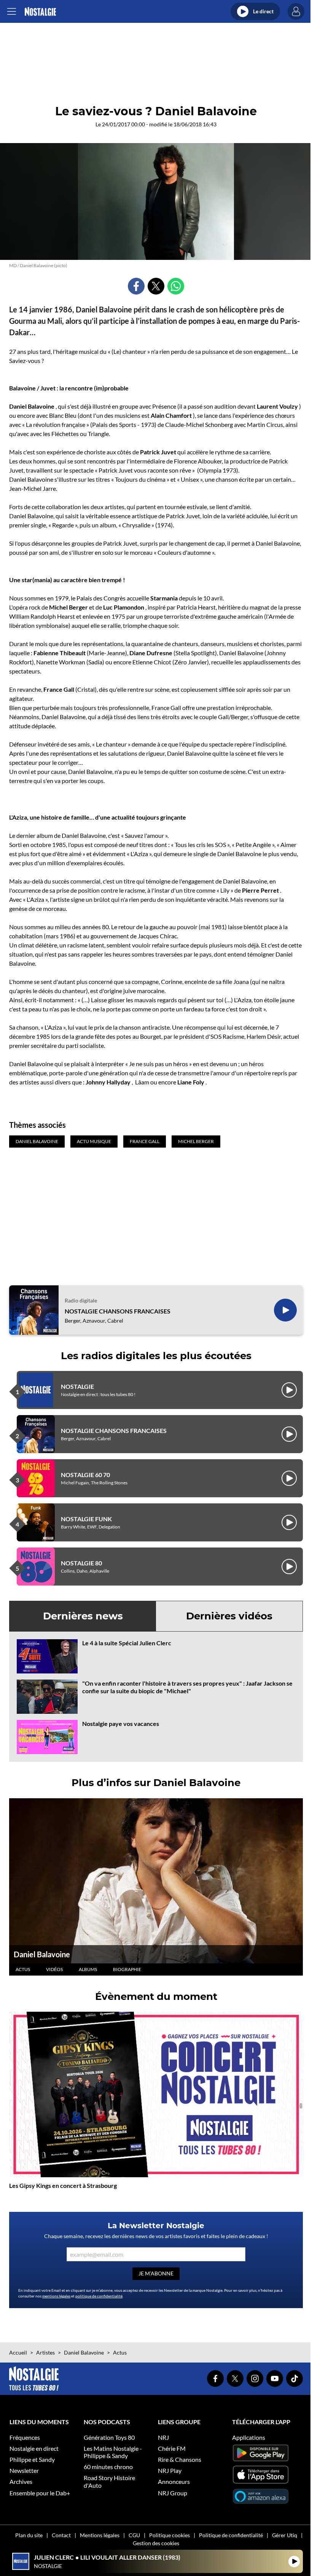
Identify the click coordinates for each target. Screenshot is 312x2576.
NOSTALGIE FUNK (86, 1519)
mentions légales (56, 2296)
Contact (61, 2535)
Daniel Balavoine (42, 1954)
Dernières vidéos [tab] (229, 1616)
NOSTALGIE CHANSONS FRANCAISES (118, 1311)
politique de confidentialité (99, 2296)
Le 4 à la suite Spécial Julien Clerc (127, 1643)
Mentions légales (100, 2535)
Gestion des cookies (156, 2543)
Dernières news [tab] (83, 1616)
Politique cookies (170, 2535)
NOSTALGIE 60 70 (85, 1475)
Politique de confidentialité (231, 2535)
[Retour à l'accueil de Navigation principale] (40, 12)
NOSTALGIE (77, 1386)
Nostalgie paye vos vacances (121, 1723)
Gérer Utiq (285, 2535)
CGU (134, 2535)
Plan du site (29, 2535)
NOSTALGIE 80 (81, 1563)
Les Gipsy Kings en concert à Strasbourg (63, 2185)
